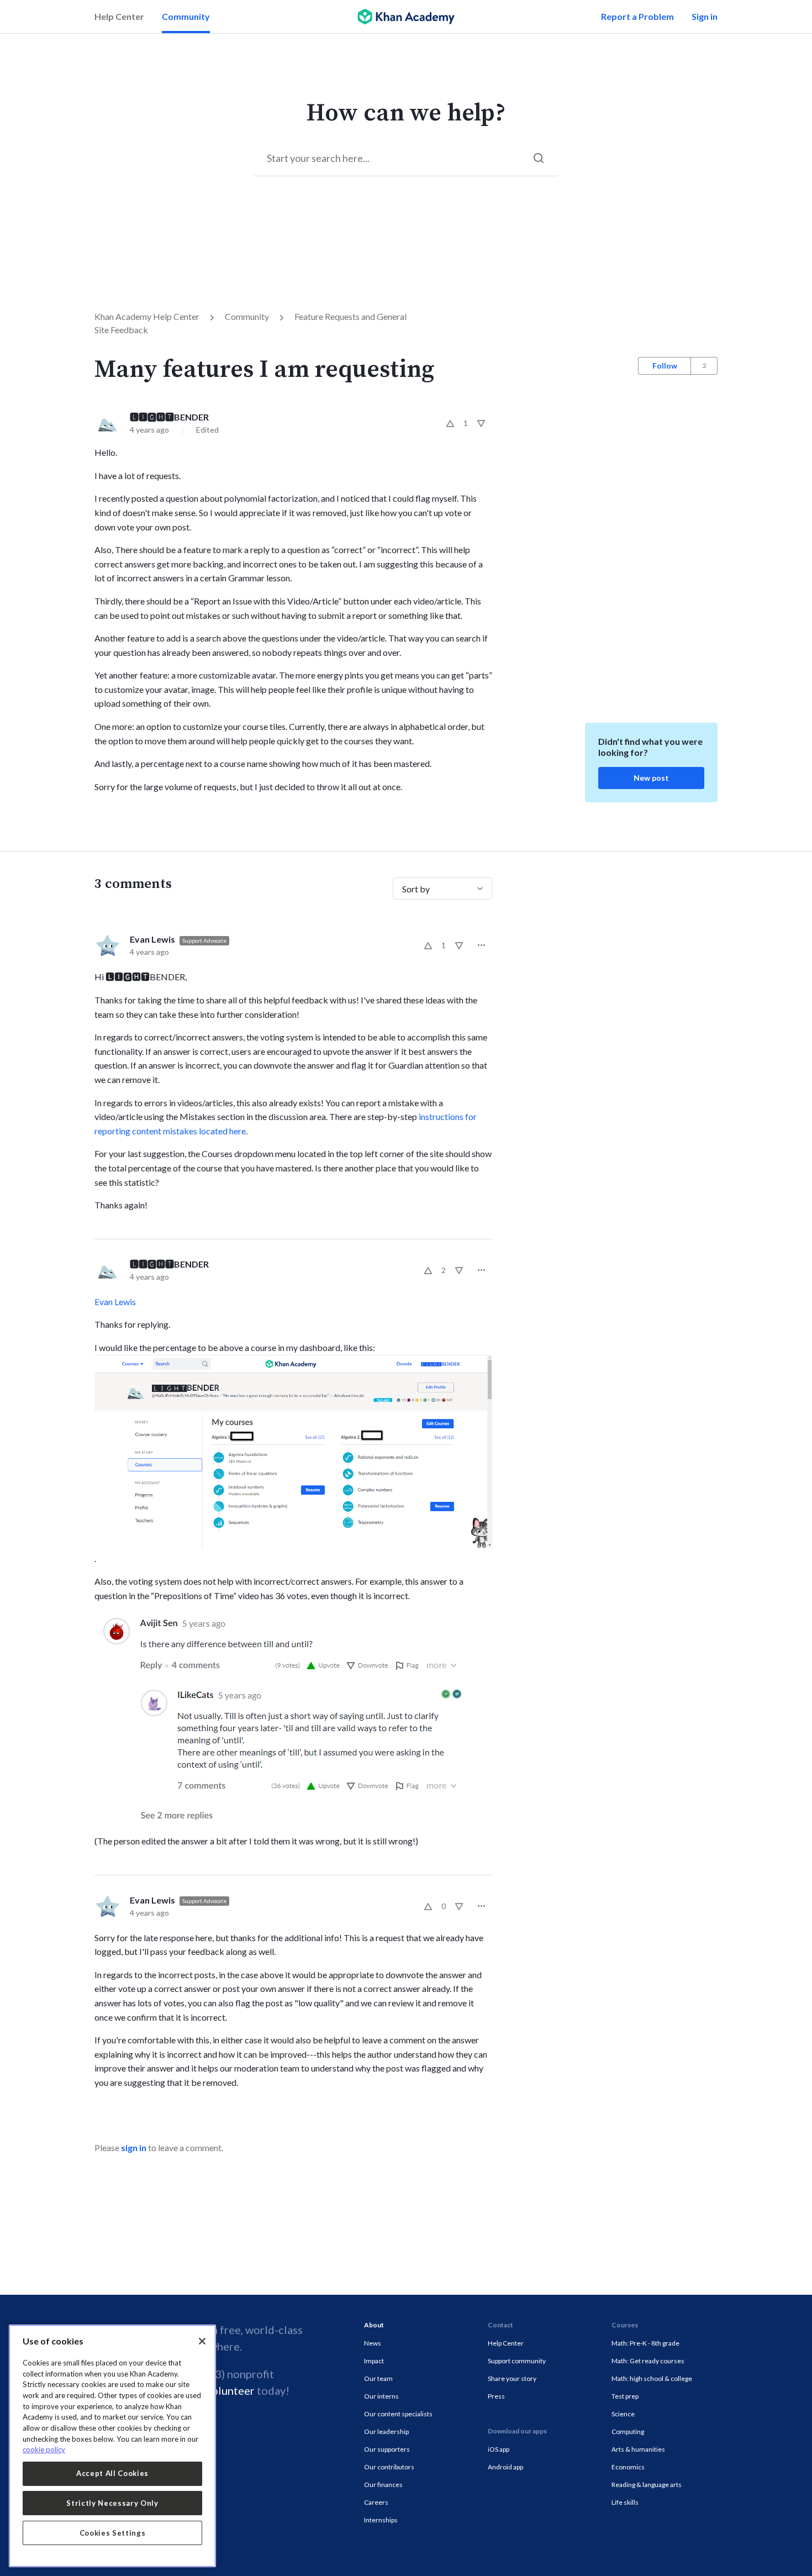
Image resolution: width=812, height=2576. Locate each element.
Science (623, 2414)
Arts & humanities (638, 2449)
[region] (112, 2446)
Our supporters (387, 2449)
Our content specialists (398, 2414)
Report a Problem (637, 16)
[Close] (202, 2341)
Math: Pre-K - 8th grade (645, 2343)
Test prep (625, 2396)
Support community (517, 2361)
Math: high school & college (652, 2378)
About (374, 2325)
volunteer (230, 2390)
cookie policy (44, 2449)
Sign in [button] (705, 16)
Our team (378, 2378)
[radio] (450, 423)
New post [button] (651, 778)
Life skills (625, 2502)
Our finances (383, 2485)
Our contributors (389, 2467)
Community (186, 16)
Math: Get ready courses (648, 2361)
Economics (628, 2467)
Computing (628, 2432)
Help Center (119, 16)
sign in (134, 2147)
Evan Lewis (152, 939)
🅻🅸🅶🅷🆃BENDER (169, 417)
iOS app (499, 2449)
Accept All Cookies (112, 2473)
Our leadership (386, 2432)
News (373, 2343)
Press (496, 2396)
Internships (381, 2520)
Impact (374, 2361)
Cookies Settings (113, 2533)
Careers (376, 2502)
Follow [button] (665, 366)
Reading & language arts (647, 2485)
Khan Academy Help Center (147, 316)
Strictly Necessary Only (112, 2503)
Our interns (381, 2396)
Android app (505, 2467)
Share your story (512, 2378)
